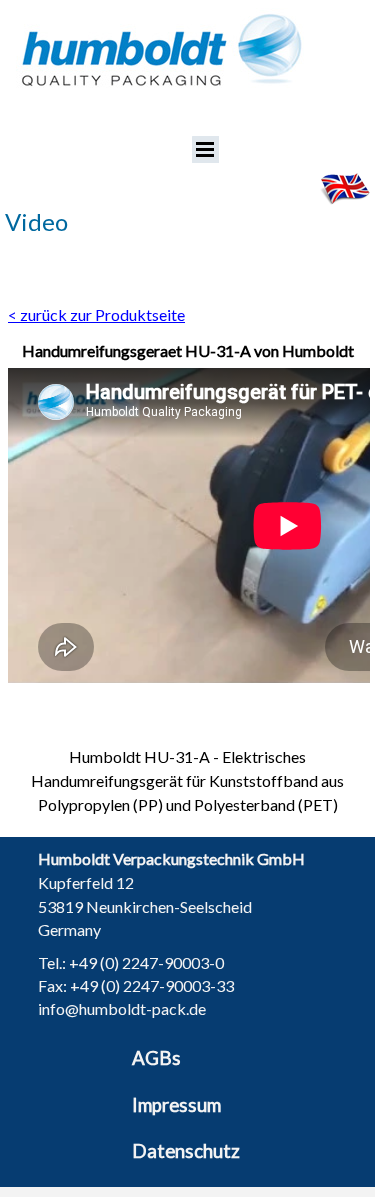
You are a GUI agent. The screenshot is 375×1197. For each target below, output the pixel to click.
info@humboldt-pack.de (122, 1008)
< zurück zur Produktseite (96, 314)
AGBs (156, 1058)
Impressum (176, 1105)
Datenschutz (186, 1151)
